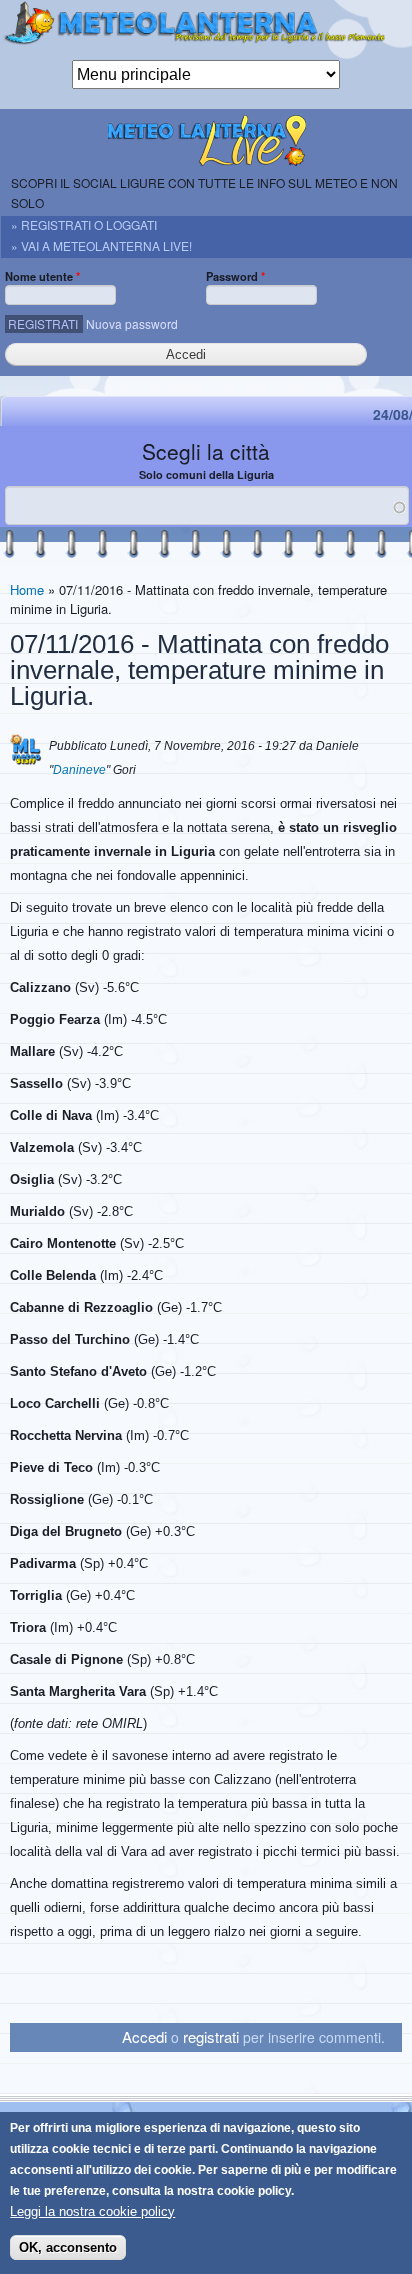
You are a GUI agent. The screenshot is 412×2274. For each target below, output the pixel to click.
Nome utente (42, 276)
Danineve (79, 770)
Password (235, 276)
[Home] (206, 30)
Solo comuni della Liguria (206, 474)
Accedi (144, 2036)
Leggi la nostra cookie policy (92, 2211)
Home (27, 589)
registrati (211, 2036)
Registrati (43, 323)
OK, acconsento (68, 2247)
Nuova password (132, 323)
